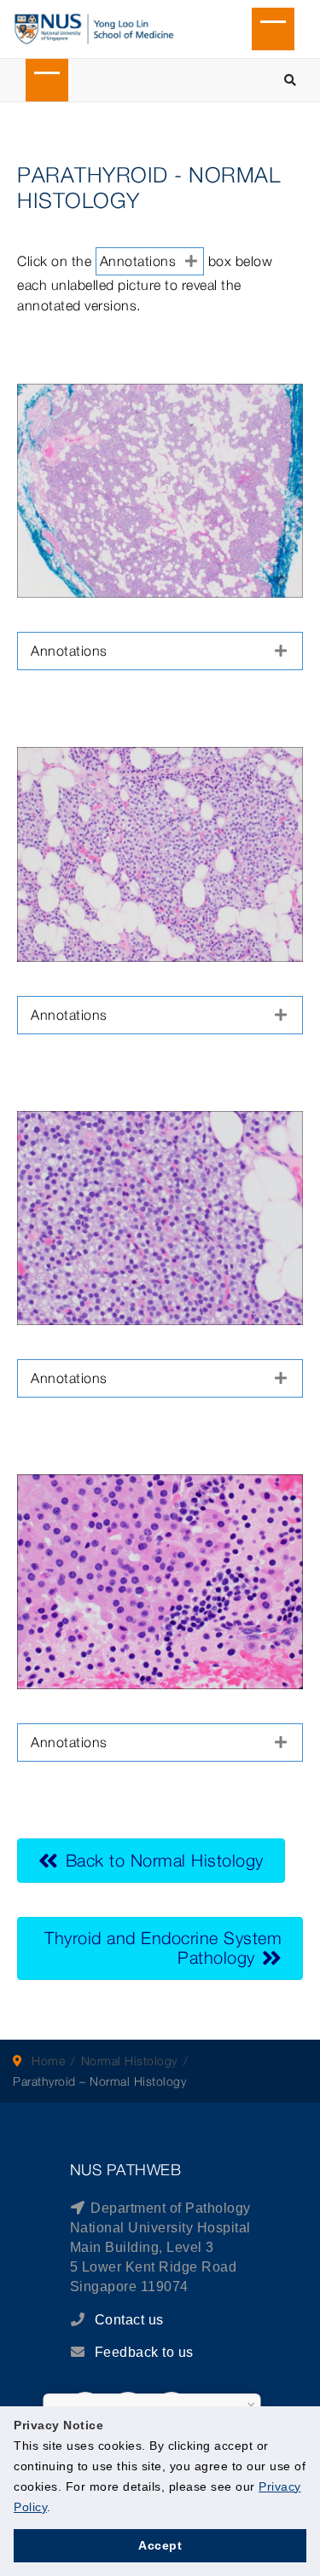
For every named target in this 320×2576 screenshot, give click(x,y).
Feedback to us (144, 2352)
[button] (160, 651)
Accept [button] (160, 2545)
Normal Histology (129, 2061)
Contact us (127, 2320)
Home (48, 2061)
